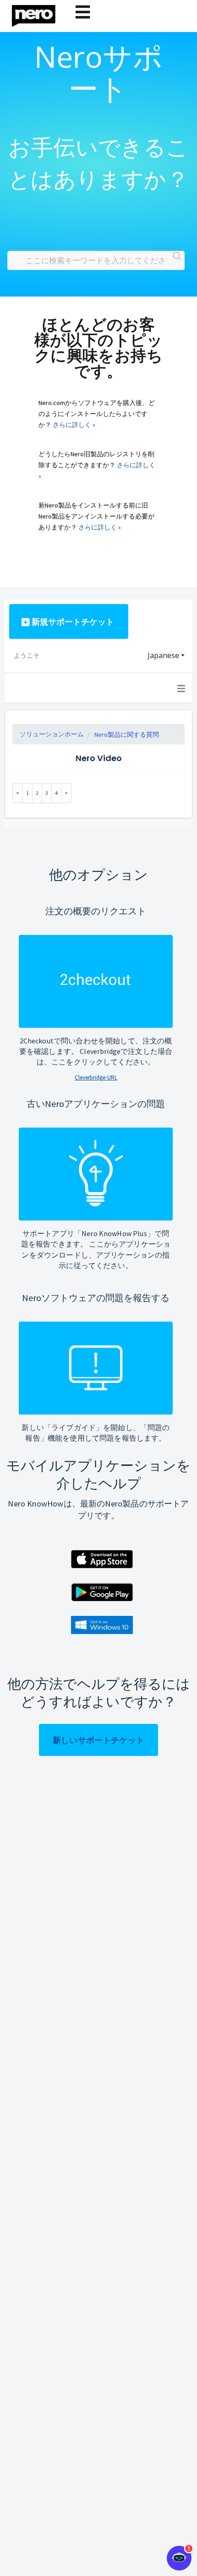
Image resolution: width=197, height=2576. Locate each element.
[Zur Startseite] (39, 14)
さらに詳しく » (74, 425)
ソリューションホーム (52, 734)
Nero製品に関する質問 (127, 734)
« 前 (18, 793)
